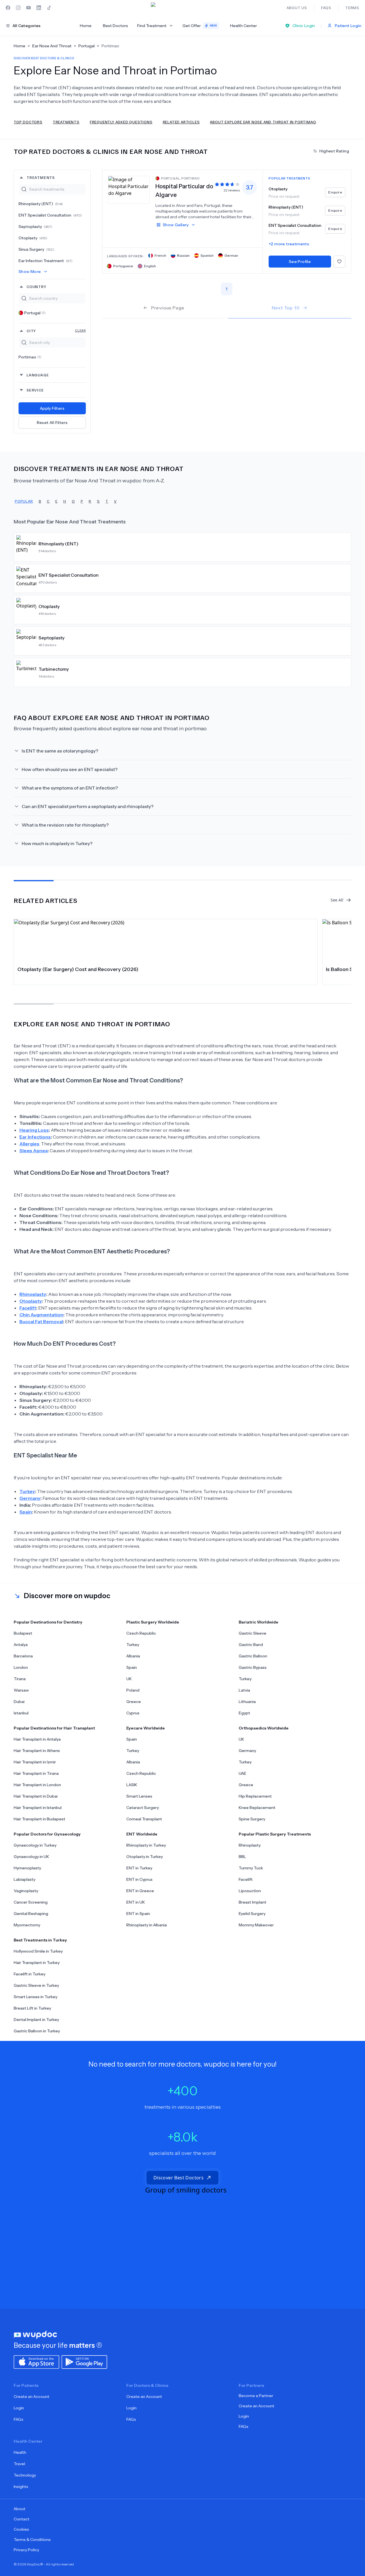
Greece (134, 1702)
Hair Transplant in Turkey (37, 1963)
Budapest (23, 1633)
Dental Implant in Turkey (36, 2020)
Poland (133, 1690)
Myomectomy (27, 1925)
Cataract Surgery (143, 1808)
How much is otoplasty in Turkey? (57, 843)
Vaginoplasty (26, 1891)
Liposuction (250, 1891)
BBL (242, 1857)
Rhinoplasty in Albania (147, 1925)
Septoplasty (35, 227)
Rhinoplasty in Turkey (146, 1845)
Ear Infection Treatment (45, 261)
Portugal (35, 313)
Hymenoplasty (27, 1868)
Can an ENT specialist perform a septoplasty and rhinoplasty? (88, 806)
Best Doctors (115, 26)
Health (20, 2452)
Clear (80, 330)
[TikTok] (49, 8)
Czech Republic (141, 1633)
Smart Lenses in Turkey (36, 1997)
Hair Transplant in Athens (37, 1751)
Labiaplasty (25, 1879)
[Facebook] (8, 8)
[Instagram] (18, 8)
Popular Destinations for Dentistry (48, 1622)
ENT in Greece (140, 1891)
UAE (243, 1773)
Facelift (246, 1879)
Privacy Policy (26, 2550)
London (21, 1667)
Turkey (133, 1645)
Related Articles (181, 122)
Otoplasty (33, 238)
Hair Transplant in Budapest (39, 1819)
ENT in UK (136, 1902)
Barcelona (23, 1656)
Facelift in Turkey (30, 1974)
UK (129, 1679)
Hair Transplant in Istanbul (38, 1808)
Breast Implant (253, 1902)
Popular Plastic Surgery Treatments (275, 1834)
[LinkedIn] (39, 8)
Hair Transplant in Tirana (36, 1773)
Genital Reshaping (31, 1914)
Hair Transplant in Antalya (37, 1739)
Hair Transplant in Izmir (35, 1762)
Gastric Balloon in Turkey (37, 2031)
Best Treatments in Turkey (40, 1940)
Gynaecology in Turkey (35, 1845)
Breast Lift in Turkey (32, 2008)
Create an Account (32, 2396)
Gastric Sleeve (253, 1633)
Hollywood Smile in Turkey (38, 1951)
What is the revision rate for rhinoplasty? (65, 825)
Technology (25, 2475)
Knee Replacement (257, 1808)
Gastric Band (251, 1645)
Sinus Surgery (36, 249)
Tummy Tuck (251, 1868)
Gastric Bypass (253, 1667)
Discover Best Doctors (179, 2178)
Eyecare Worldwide (146, 1728)
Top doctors (28, 122)
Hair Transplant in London (37, 1785)
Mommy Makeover (256, 1925)
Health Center (244, 26)
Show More (30, 272)
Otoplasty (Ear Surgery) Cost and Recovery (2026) (78, 969)
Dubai (19, 1702)
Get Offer (200, 26)
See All (337, 900)
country (36, 286)
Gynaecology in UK (31, 1857)
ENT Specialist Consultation (50, 215)
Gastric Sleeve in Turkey (36, 1985)
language (38, 375)
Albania (133, 1656)
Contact (22, 2519)
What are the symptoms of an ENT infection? (70, 788)
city (56, 331)
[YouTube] (29, 8)
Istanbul (21, 1713)
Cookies (21, 2529)
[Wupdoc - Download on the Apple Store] (36, 2361)
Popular (24, 501)
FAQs (19, 2419)
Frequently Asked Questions (121, 122)
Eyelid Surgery (252, 1914)
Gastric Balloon (253, 1656)
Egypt (244, 1713)
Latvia (244, 1690)
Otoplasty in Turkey (145, 1857)
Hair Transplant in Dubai (36, 1796)
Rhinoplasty (250, 1845)
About (20, 2509)
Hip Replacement (255, 1796)
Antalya (21, 1645)
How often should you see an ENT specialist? (70, 769)
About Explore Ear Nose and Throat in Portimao (263, 122)
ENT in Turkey (139, 1868)
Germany (247, 1751)
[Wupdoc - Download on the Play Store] (84, 2361)
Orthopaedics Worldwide (264, 1728)
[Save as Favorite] (339, 262)
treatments (41, 177)
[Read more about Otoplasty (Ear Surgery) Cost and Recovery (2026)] (166, 941)
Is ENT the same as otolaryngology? (60, 751)
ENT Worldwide (142, 1834)
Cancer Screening (31, 1902)
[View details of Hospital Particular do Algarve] (129, 189)
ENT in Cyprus (139, 1879)
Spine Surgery (252, 1819)
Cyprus (133, 1713)
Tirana (20, 1679)
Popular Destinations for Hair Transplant (54, 1728)
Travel (19, 2464)
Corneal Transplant (144, 1819)
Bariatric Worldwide (258, 1622)
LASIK (132, 1785)
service (35, 390)
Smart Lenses (139, 1796)
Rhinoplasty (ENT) (41, 204)
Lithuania (247, 1702)
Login (19, 2408)
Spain (132, 1667)
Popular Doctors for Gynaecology (47, 1834)
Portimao (30, 357)
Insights (21, 2487)
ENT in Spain (138, 1914)
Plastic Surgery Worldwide (153, 1622)
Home (86, 26)
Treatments (66, 122)
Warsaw (21, 1690)
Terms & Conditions (32, 2540)
